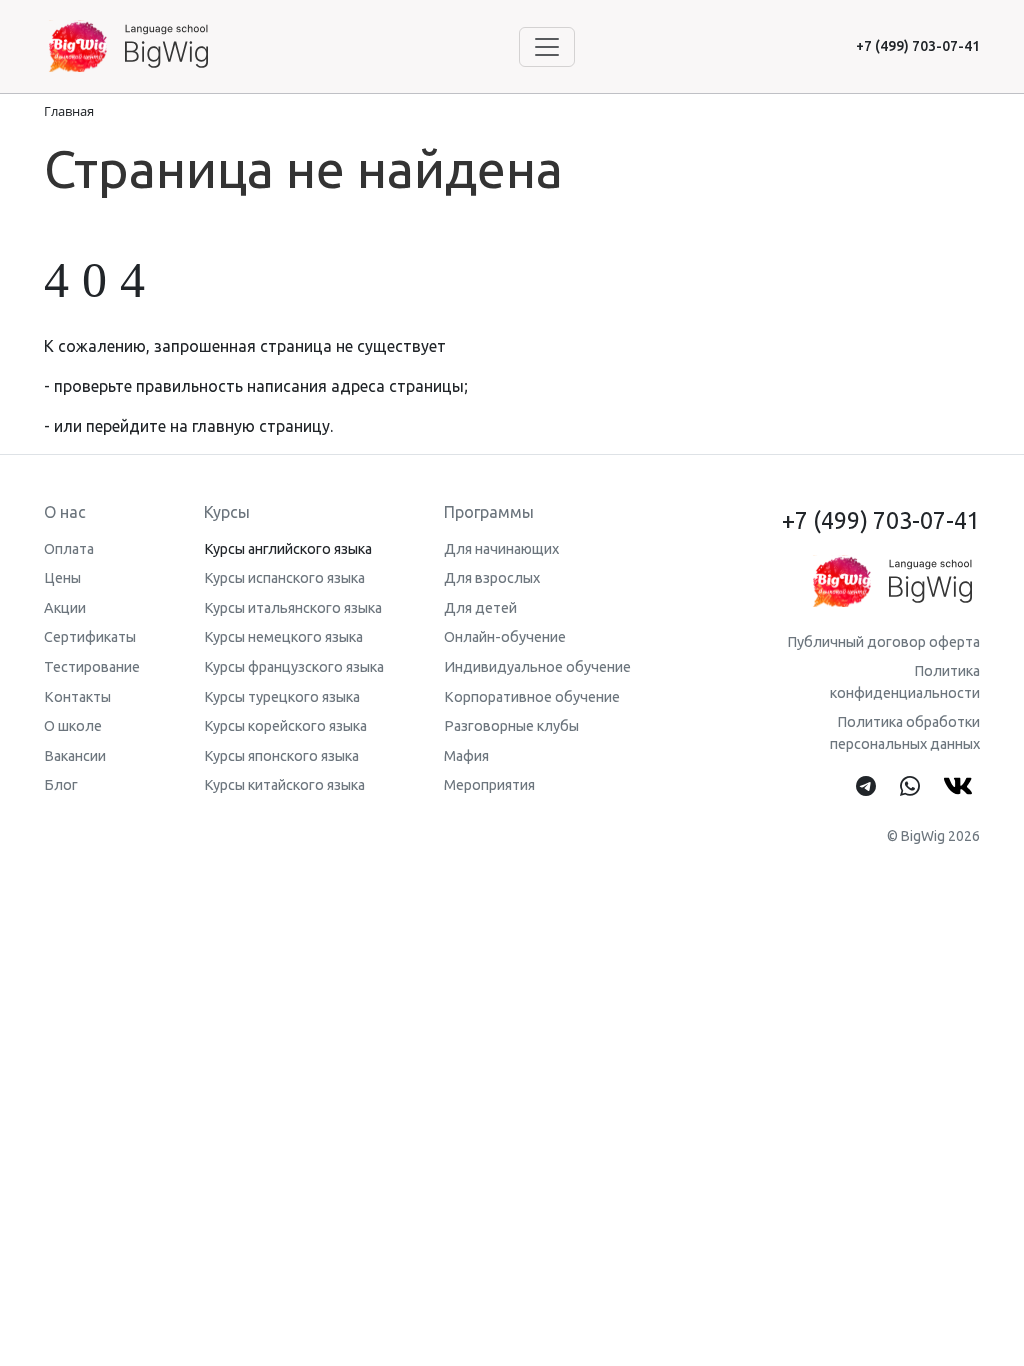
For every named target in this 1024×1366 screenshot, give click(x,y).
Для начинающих (501, 549)
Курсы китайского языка (284, 785)
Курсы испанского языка (284, 578)
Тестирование (92, 667)
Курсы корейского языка (285, 726)
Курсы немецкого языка (283, 637)
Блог (61, 785)
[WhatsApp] (910, 787)
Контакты (77, 697)
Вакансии (75, 756)
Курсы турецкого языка (282, 697)
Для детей (480, 608)
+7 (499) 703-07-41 (918, 46)
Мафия (466, 756)
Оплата (69, 549)
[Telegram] (866, 787)
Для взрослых (492, 578)
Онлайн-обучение (505, 637)
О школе (73, 726)
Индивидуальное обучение (537, 667)
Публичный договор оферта (883, 642)
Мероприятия (489, 785)
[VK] (962, 787)
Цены (62, 578)
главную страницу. (262, 426)
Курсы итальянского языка (293, 608)
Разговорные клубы (511, 726)
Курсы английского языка (288, 549)
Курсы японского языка (281, 756)
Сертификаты (90, 637)
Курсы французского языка (294, 667)
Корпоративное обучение (532, 697)
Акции (65, 608)
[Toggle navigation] (547, 47)
